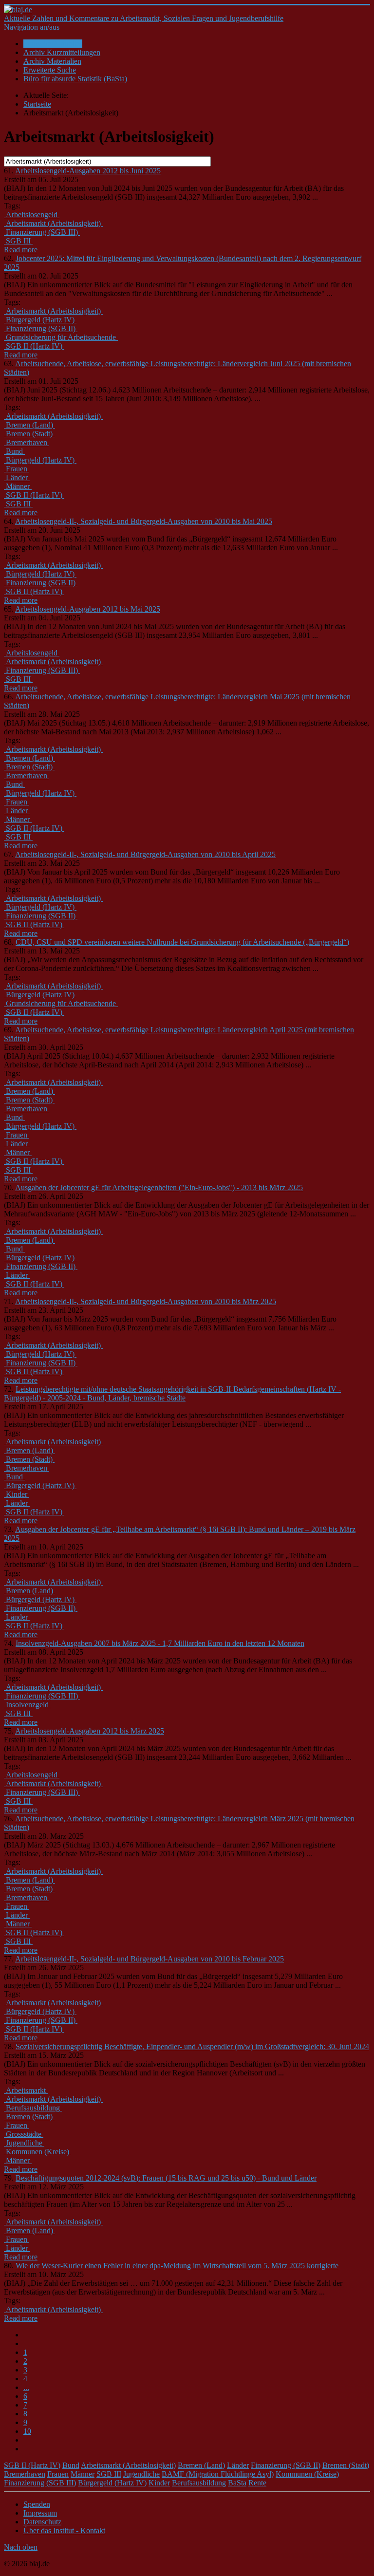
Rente (257, 2483)
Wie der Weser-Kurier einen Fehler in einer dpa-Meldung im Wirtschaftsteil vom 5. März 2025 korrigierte (177, 2266)
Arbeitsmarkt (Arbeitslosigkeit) (128, 2465)
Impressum (40, 2513)
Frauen (58, 2474)
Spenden (37, 2504)
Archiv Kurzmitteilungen (62, 52)
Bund (71, 2465)
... (26, 2387)
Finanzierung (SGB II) (286, 2465)
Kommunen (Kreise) (307, 2474)
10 (27, 2431)
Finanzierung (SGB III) (40, 2483)
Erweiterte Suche (50, 70)
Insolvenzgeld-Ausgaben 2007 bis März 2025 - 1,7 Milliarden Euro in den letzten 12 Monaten (160, 1643)
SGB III (109, 2474)
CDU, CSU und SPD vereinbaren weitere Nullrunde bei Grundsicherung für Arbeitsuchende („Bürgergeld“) (182, 942)
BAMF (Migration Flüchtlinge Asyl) (218, 2474)
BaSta (237, 2483)
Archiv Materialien (52, 61)
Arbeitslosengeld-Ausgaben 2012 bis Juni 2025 (88, 171)
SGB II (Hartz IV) (32, 2465)
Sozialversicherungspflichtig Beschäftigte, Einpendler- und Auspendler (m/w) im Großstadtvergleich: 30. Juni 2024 (192, 2046)
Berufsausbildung (199, 2483)
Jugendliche (141, 2474)
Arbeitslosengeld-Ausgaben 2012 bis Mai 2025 (88, 609)
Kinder (159, 2483)
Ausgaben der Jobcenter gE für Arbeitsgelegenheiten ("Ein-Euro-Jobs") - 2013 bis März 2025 (159, 1187)
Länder (238, 2465)
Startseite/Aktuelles (53, 44)
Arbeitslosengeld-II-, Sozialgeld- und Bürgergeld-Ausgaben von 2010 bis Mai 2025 (144, 521)
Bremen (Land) (201, 2465)
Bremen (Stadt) (346, 2465)
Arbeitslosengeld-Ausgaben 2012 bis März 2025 (90, 1731)
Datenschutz (42, 2522)
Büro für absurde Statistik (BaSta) (75, 79)
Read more (21, 250)
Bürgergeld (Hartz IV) (112, 2483)
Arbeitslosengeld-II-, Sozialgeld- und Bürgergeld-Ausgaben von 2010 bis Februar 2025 (150, 1959)
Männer (83, 2474)
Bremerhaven (25, 2474)
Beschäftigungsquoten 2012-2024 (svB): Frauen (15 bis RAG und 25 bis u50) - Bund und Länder (166, 2178)
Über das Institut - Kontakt (64, 2530)
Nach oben (21, 2547)
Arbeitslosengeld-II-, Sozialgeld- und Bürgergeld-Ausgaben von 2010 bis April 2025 (145, 854)
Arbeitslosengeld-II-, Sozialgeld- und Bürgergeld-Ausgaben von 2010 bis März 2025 (146, 1301)
